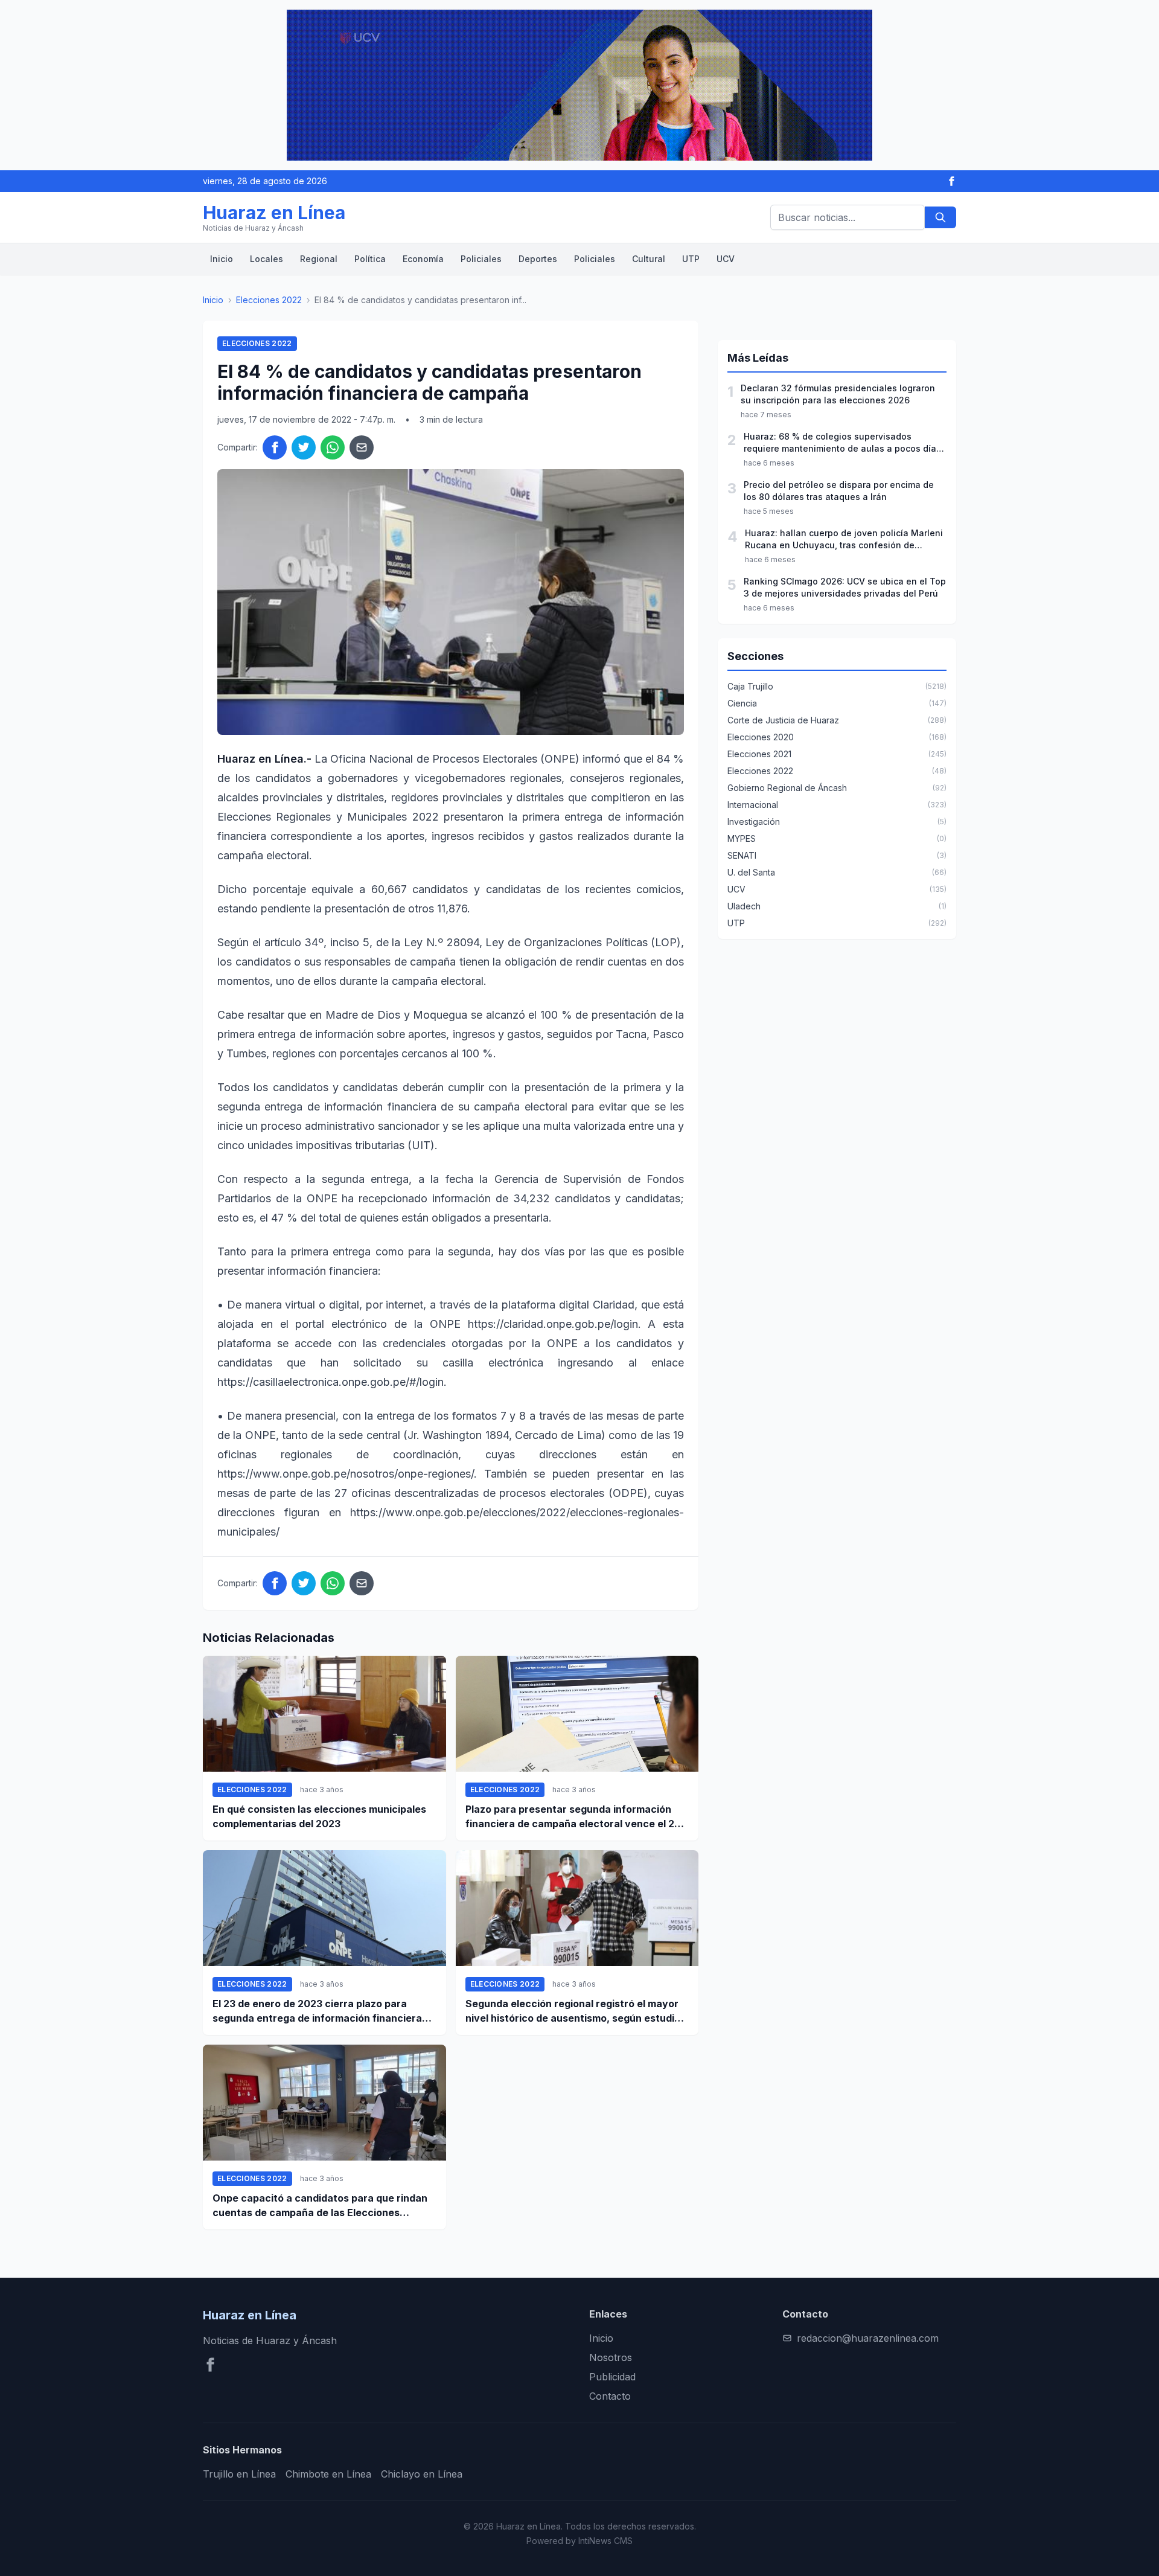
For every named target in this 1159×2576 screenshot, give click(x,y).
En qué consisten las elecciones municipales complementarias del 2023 (319, 1816)
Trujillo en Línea (239, 2474)
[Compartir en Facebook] (275, 447)
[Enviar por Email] (362, 447)
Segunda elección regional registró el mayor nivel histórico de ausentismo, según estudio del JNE (573, 2011)
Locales (267, 259)
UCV (726, 259)
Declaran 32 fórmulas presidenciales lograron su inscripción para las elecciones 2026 (838, 394)
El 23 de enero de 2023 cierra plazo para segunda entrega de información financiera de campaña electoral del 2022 (317, 2011)
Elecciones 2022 (269, 300)
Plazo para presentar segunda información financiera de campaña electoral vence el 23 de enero (573, 1817)
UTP (691, 259)
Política (370, 259)
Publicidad (612, 2377)
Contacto (610, 2396)
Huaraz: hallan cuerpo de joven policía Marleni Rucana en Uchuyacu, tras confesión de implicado (844, 540)
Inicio (222, 259)
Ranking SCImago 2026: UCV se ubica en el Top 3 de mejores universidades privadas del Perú (845, 587)
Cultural (649, 259)
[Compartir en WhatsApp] (333, 447)
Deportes (538, 259)
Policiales (481, 259)
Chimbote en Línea (328, 2474)
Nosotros (611, 2357)
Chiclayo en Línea (422, 2474)
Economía (423, 259)
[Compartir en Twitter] (304, 447)
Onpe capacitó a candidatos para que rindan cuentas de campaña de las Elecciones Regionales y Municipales (320, 2206)
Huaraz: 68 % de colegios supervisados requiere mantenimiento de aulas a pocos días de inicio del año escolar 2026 (842, 443)
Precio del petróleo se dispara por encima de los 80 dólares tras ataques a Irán (839, 491)
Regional (319, 259)
